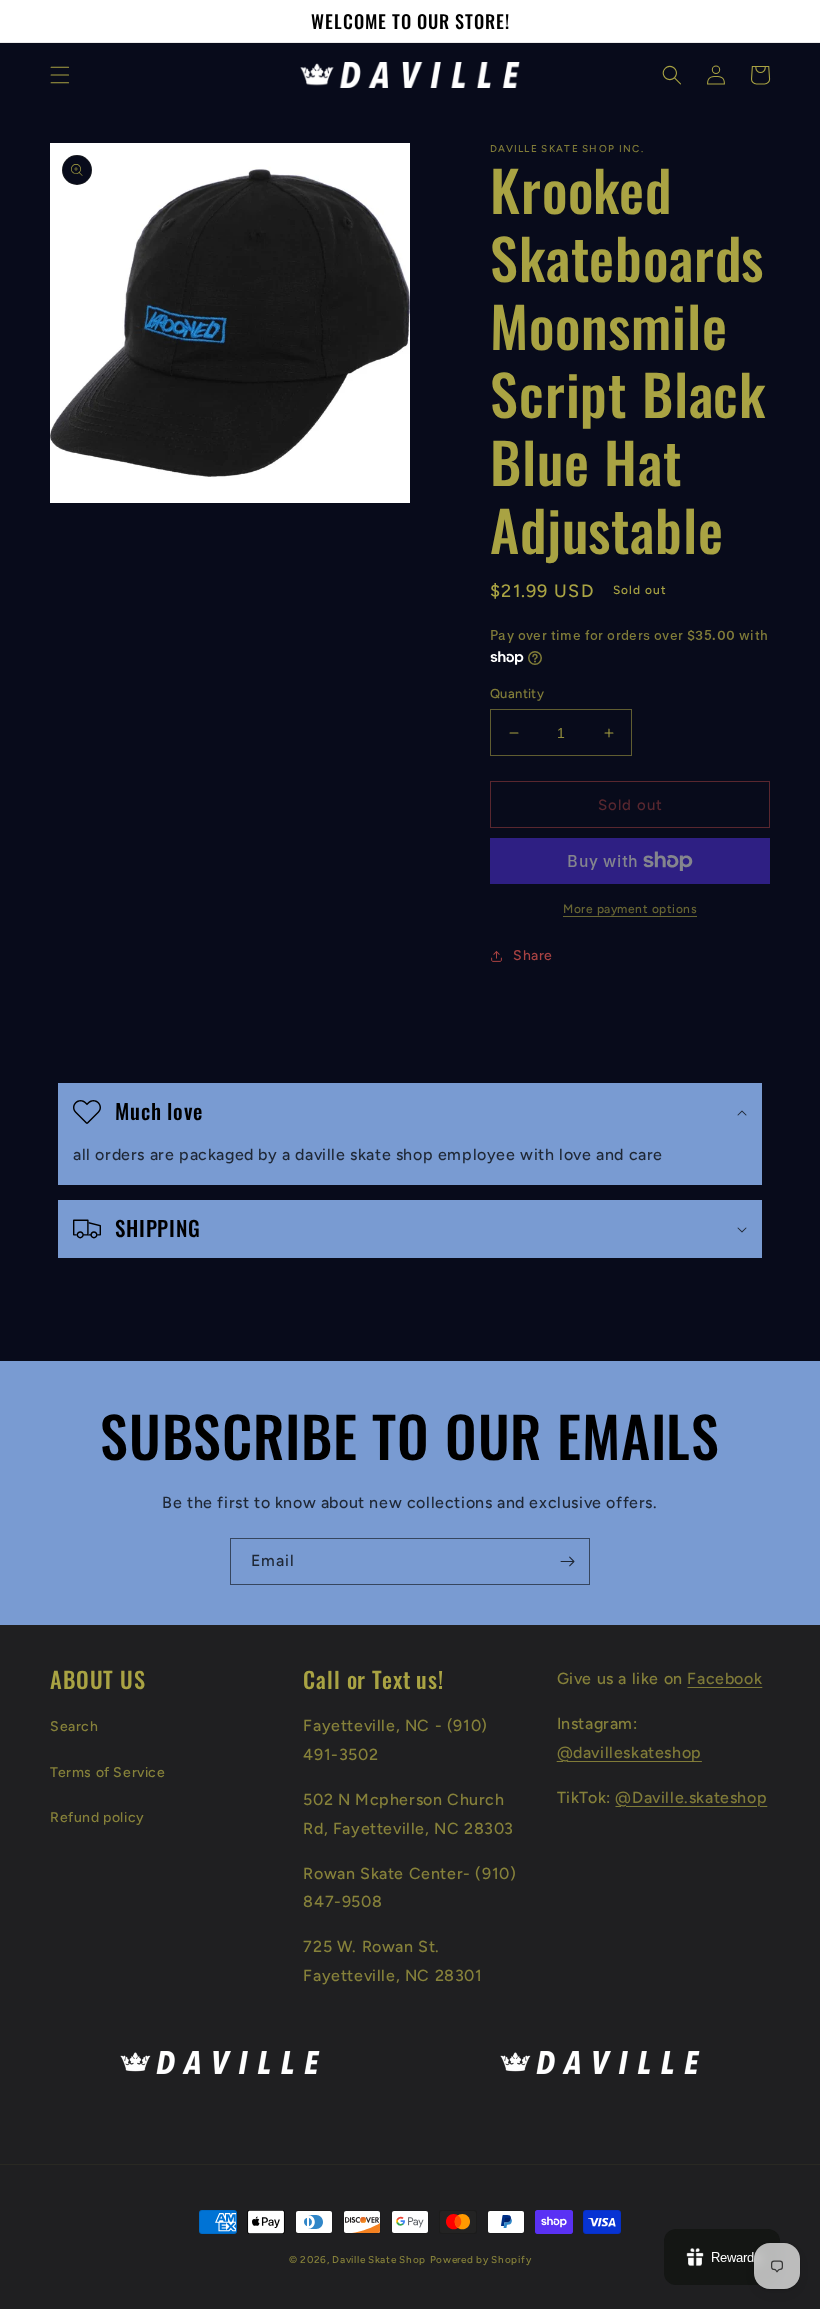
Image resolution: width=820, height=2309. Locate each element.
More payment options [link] (630, 909)
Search (74, 1726)
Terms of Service (108, 1772)
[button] (60, 75)
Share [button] (533, 955)
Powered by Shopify (481, 2259)
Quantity (517, 693)
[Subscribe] (567, 1561)
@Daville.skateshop (691, 1797)
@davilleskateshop (629, 1752)
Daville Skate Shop (379, 2259)
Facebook (724, 1678)
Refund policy (97, 1817)
